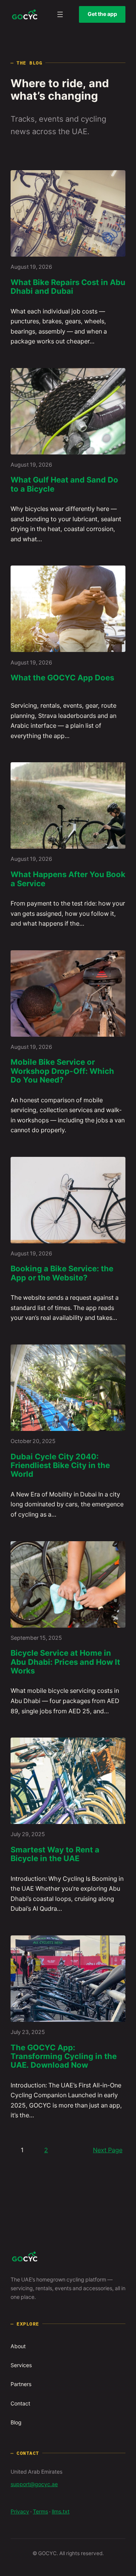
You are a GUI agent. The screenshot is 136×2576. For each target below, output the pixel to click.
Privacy (20, 2512)
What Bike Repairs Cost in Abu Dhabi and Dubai (68, 287)
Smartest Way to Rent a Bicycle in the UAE (55, 1854)
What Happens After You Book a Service (68, 879)
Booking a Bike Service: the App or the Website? (62, 1273)
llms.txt (61, 2512)
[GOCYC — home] (25, 14)
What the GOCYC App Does (62, 678)
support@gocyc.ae (34, 2484)
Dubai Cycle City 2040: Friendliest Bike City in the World (60, 1466)
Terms (40, 2512)
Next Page (108, 2150)
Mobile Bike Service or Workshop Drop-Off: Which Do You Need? (62, 1071)
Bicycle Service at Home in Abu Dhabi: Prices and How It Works (65, 1662)
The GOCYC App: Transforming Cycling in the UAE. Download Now (64, 2057)
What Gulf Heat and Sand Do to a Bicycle (64, 485)
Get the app (102, 14)
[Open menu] (60, 14)
